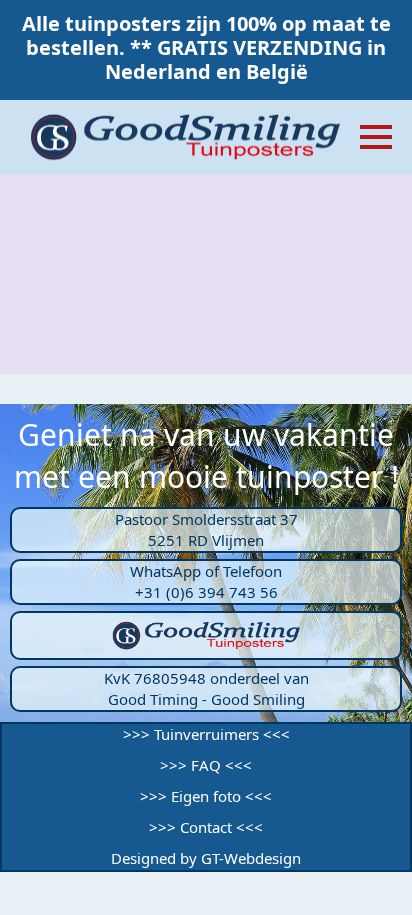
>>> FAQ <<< (206, 765)
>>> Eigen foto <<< (206, 796)
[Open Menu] (376, 137)
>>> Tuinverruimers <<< (206, 734)
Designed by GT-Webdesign (206, 858)
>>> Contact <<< (206, 827)
